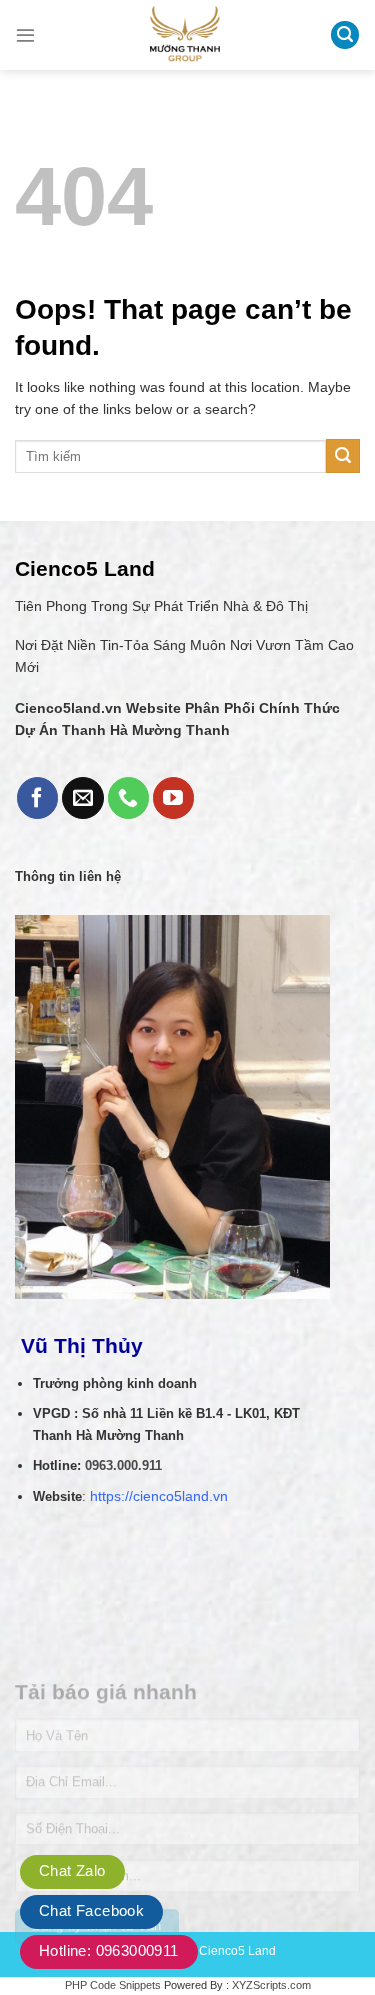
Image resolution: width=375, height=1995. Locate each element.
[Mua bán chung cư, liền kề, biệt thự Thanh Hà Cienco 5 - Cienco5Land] (185, 35)
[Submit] (343, 456)
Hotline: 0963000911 (109, 1950)
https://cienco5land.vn (159, 1496)
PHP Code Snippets (113, 1985)
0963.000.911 (123, 1465)
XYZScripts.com (271, 1985)
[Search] (345, 35)
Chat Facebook (91, 1910)
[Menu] (25, 34)
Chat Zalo (72, 1870)
